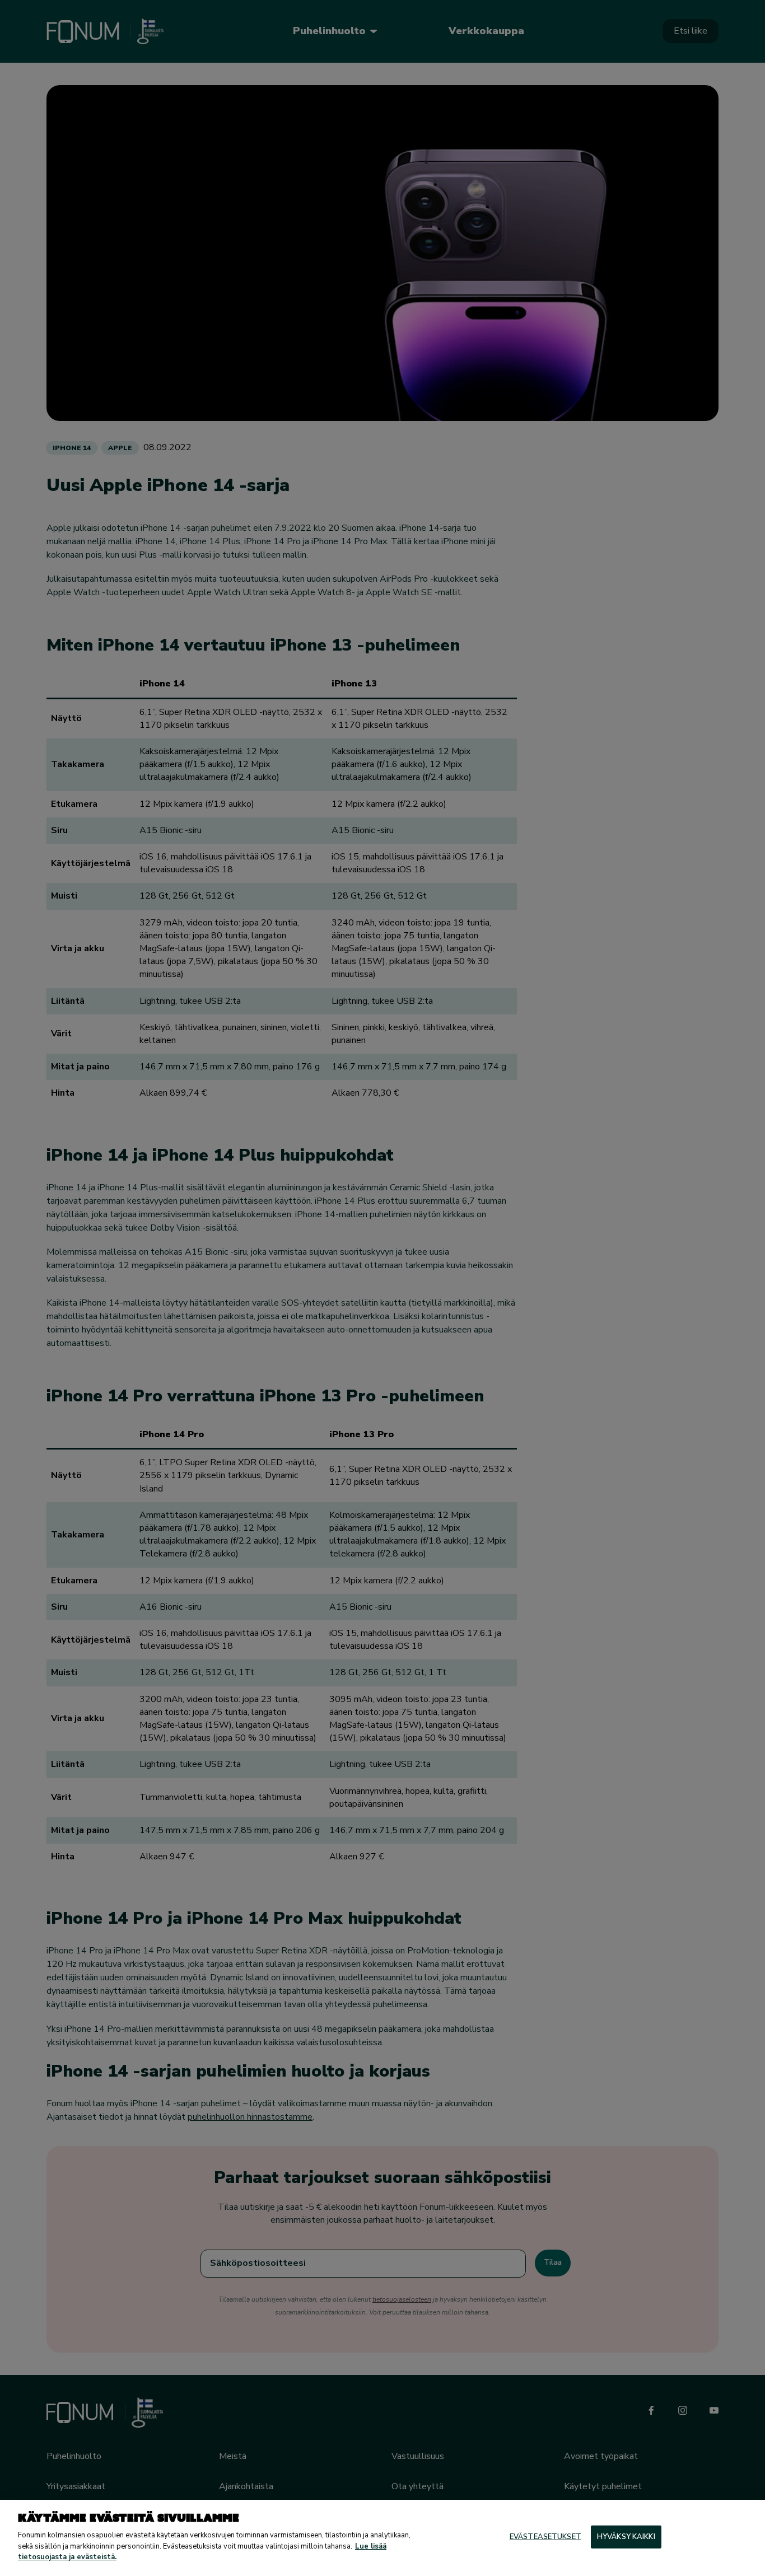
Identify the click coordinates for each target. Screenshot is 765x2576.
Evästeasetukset (545, 2536)
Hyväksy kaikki (626, 2536)
